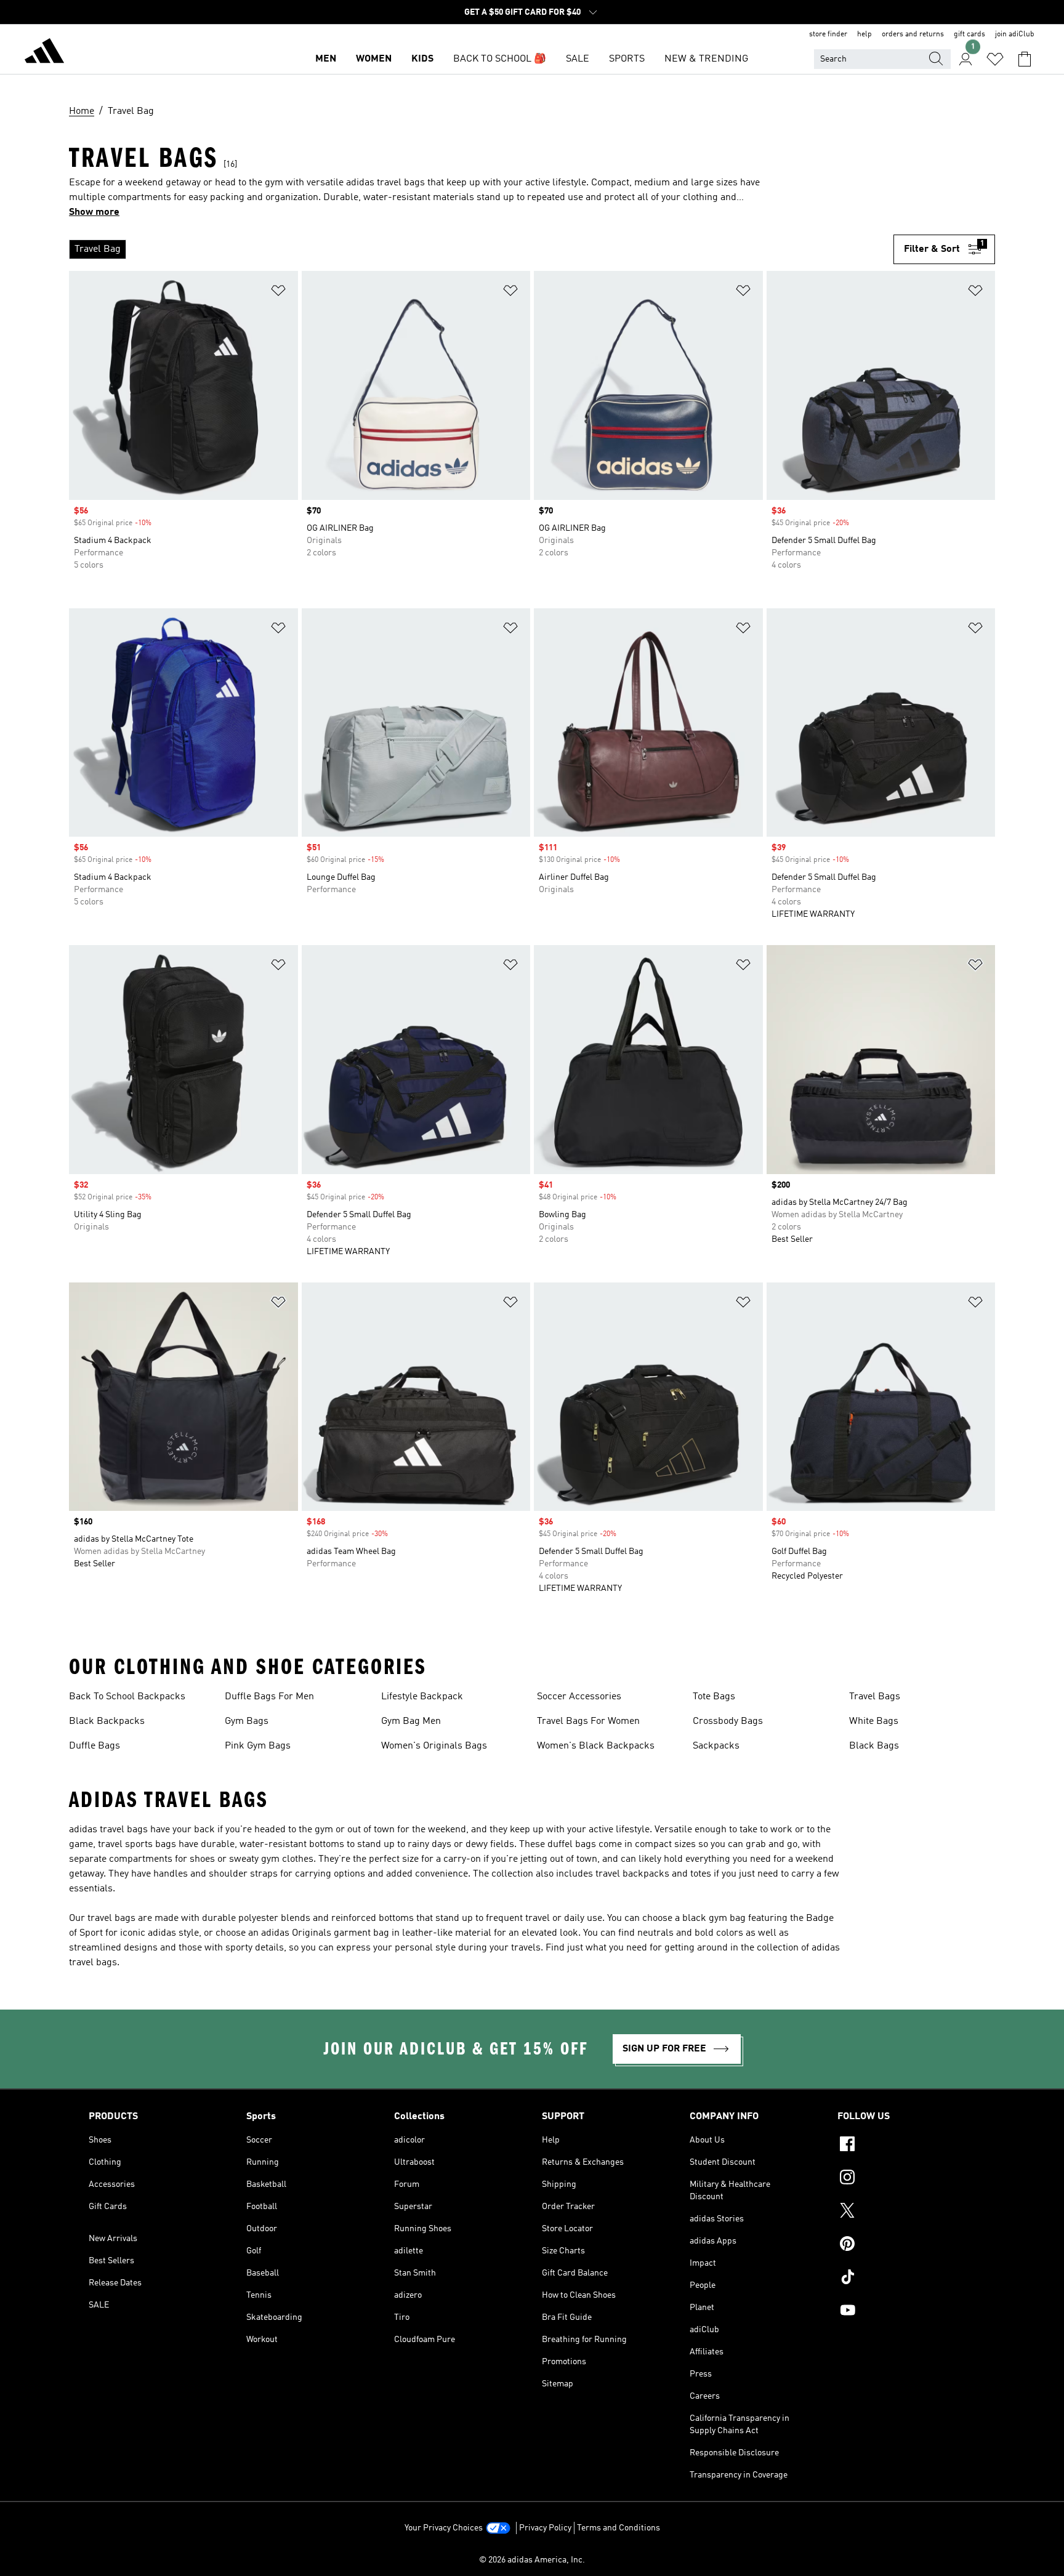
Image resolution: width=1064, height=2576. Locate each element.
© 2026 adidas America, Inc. (532, 2560)
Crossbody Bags (728, 1721)
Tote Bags (714, 1697)
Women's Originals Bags (434, 1746)
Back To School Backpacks (127, 1697)
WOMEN (374, 59)
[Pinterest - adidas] (906, 2245)
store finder (828, 34)
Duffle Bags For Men (269, 1697)
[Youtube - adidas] (906, 2312)
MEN (326, 59)
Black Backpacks (107, 1721)
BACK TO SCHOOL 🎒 (500, 59)
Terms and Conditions (619, 2528)
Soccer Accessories (579, 1697)
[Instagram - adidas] (906, 2179)
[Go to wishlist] (995, 59)
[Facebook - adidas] (906, 2146)
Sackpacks (716, 1746)
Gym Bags (247, 1721)
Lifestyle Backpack (422, 1697)
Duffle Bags (95, 1746)
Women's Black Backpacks (596, 1746)
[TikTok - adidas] (906, 2279)
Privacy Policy (545, 2528)
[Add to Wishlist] (278, 293)
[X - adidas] (906, 2212)
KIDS (422, 59)
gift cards (969, 34)
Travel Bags (875, 1697)
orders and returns (913, 34)
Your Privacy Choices (444, 2528)
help (864, 34)
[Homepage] (44, 53)
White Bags (874, 1721)
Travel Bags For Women (588, 1721)
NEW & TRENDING (706, 59)
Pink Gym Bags (258, 1746)
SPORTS (627, 59)
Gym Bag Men (411, 1721)
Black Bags (874, 1746)
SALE (578, 59)
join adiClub (1015, 34)
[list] (481, 249)
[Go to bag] (1025, 59)
